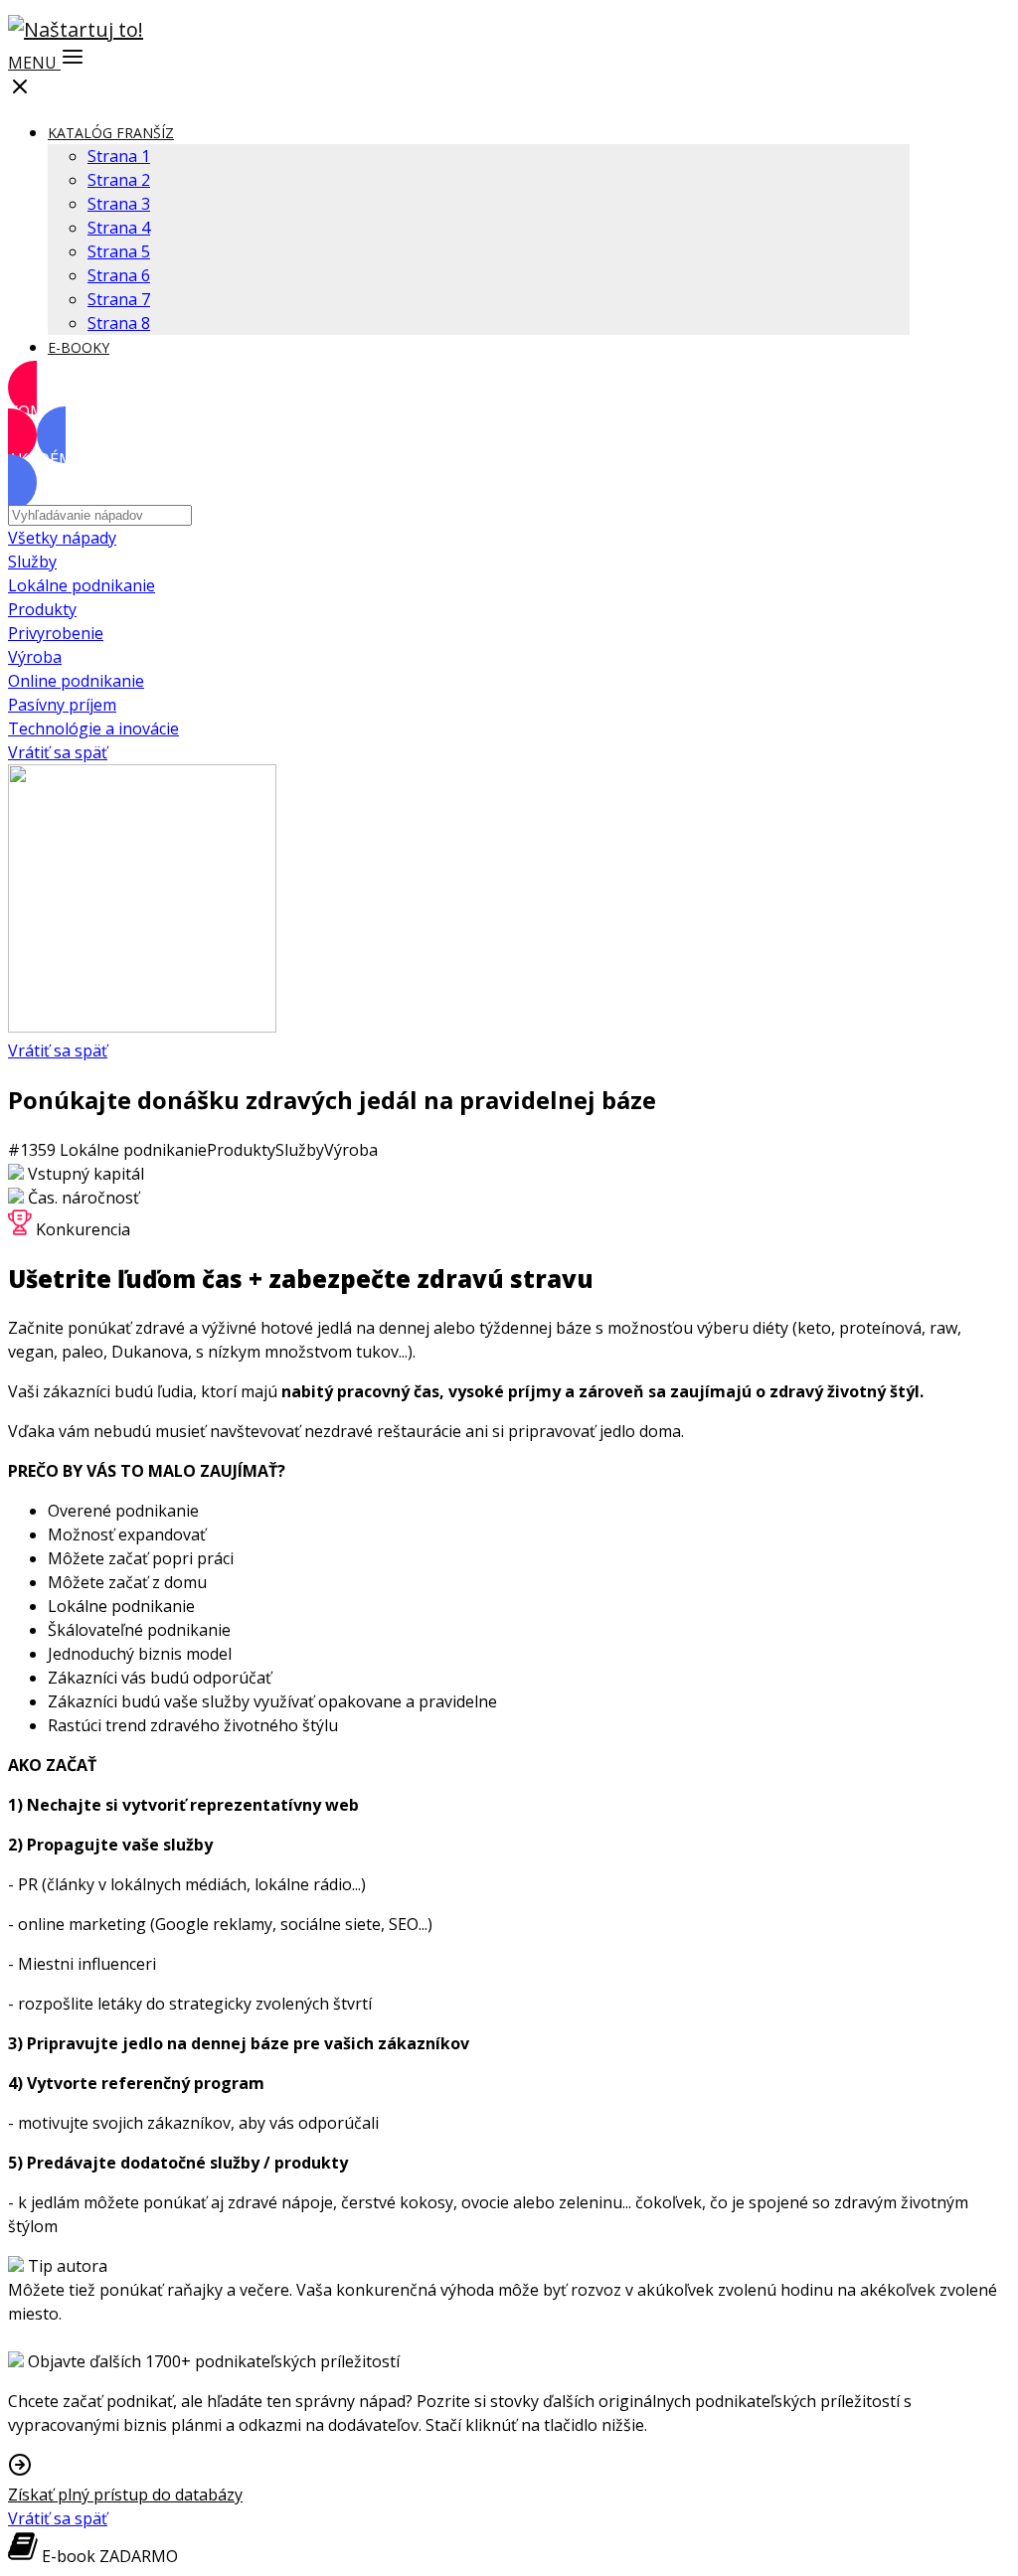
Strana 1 (119, 156)
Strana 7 (119, 299)
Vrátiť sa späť (58, 752)
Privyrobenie (56, 633)
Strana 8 (119, 323)
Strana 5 (119, 251)
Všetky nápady (62, 538)
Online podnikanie (76, 681)
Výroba (35, 657)
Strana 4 (119, 228)
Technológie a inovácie (93, 728)
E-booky (79, 347)
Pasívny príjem (62, 705)
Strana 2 (119, 180)
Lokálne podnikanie (82, 585)
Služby (32, 562)
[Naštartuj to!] (76, 29)
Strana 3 (119, 204)
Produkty (42, 609)
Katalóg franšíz (111, 133)
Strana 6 (119, 275)
